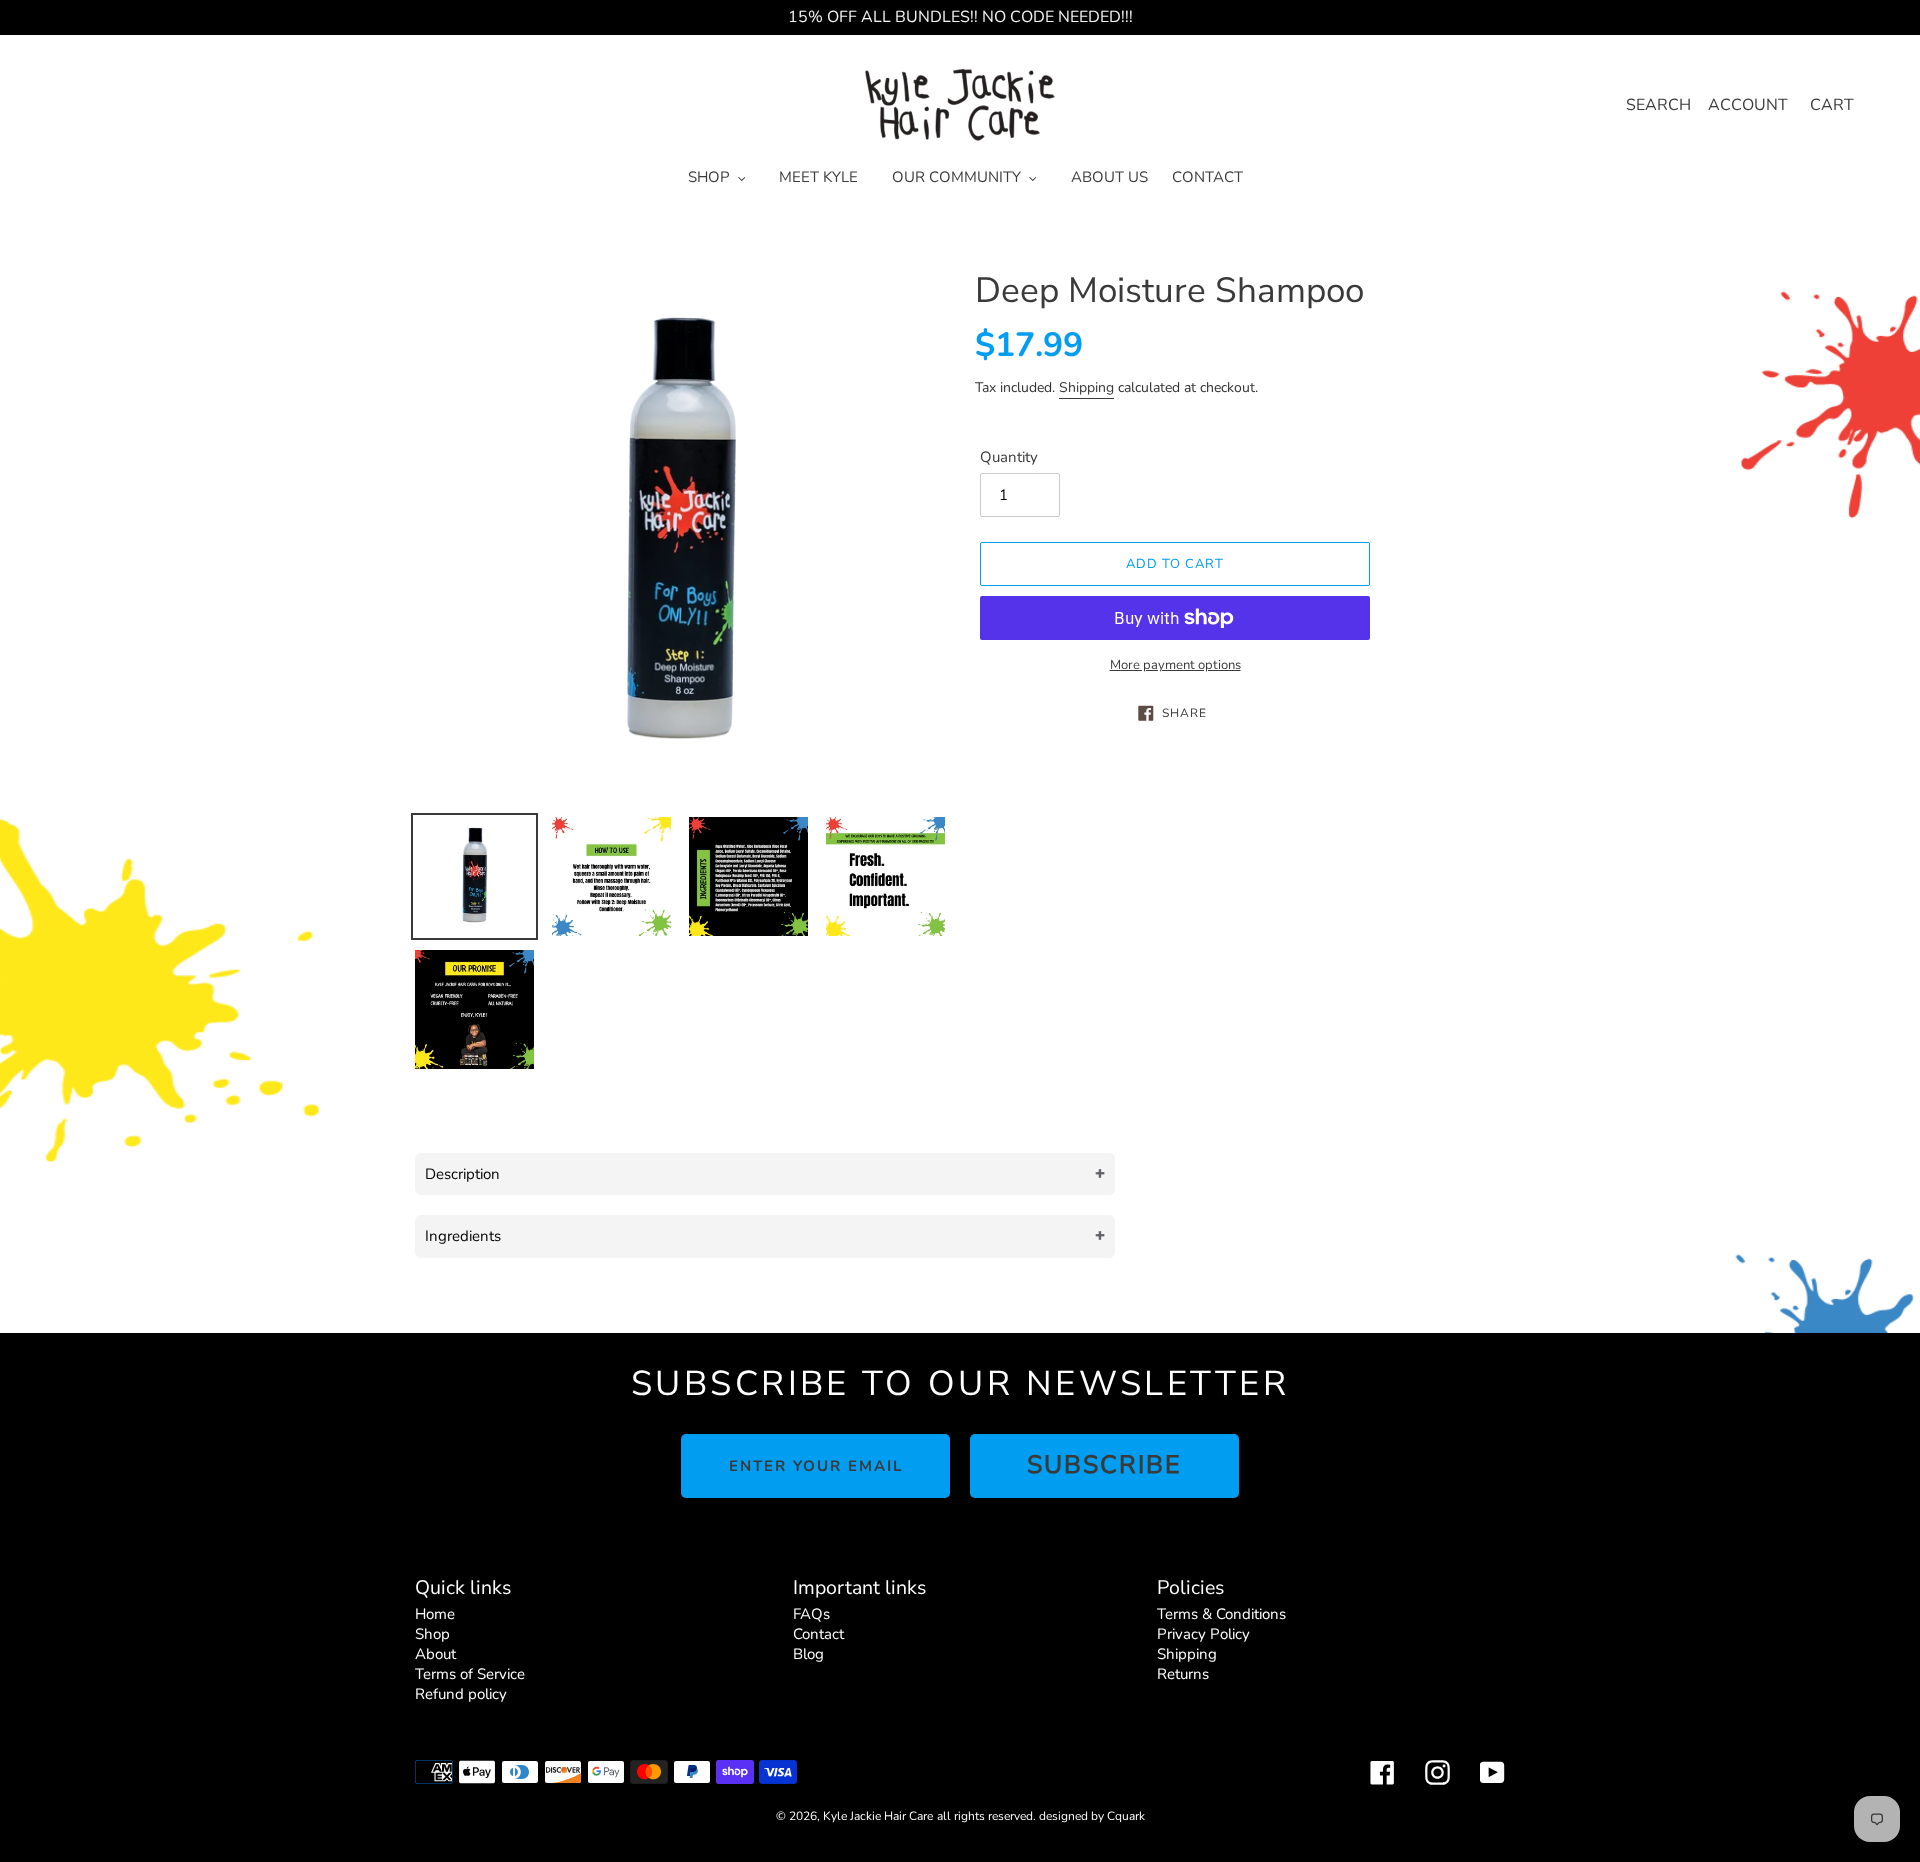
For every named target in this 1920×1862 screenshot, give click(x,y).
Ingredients (463, 1236)
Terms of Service (470, 1674)
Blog (808, 1654)
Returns (1183, 1674)
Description (462, 1174)
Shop (432, 1634)
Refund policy (461, 1694)
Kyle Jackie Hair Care (878, 1816)
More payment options (1175, 665)
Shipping (1086, 387)
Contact (818, 1634)
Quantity (1009, 457)
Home (435, 1614)
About (435, 1654)
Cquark (1126, 1816)
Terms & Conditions (1221, 1614)
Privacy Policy (1203, 1634)
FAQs (811, 1614)
